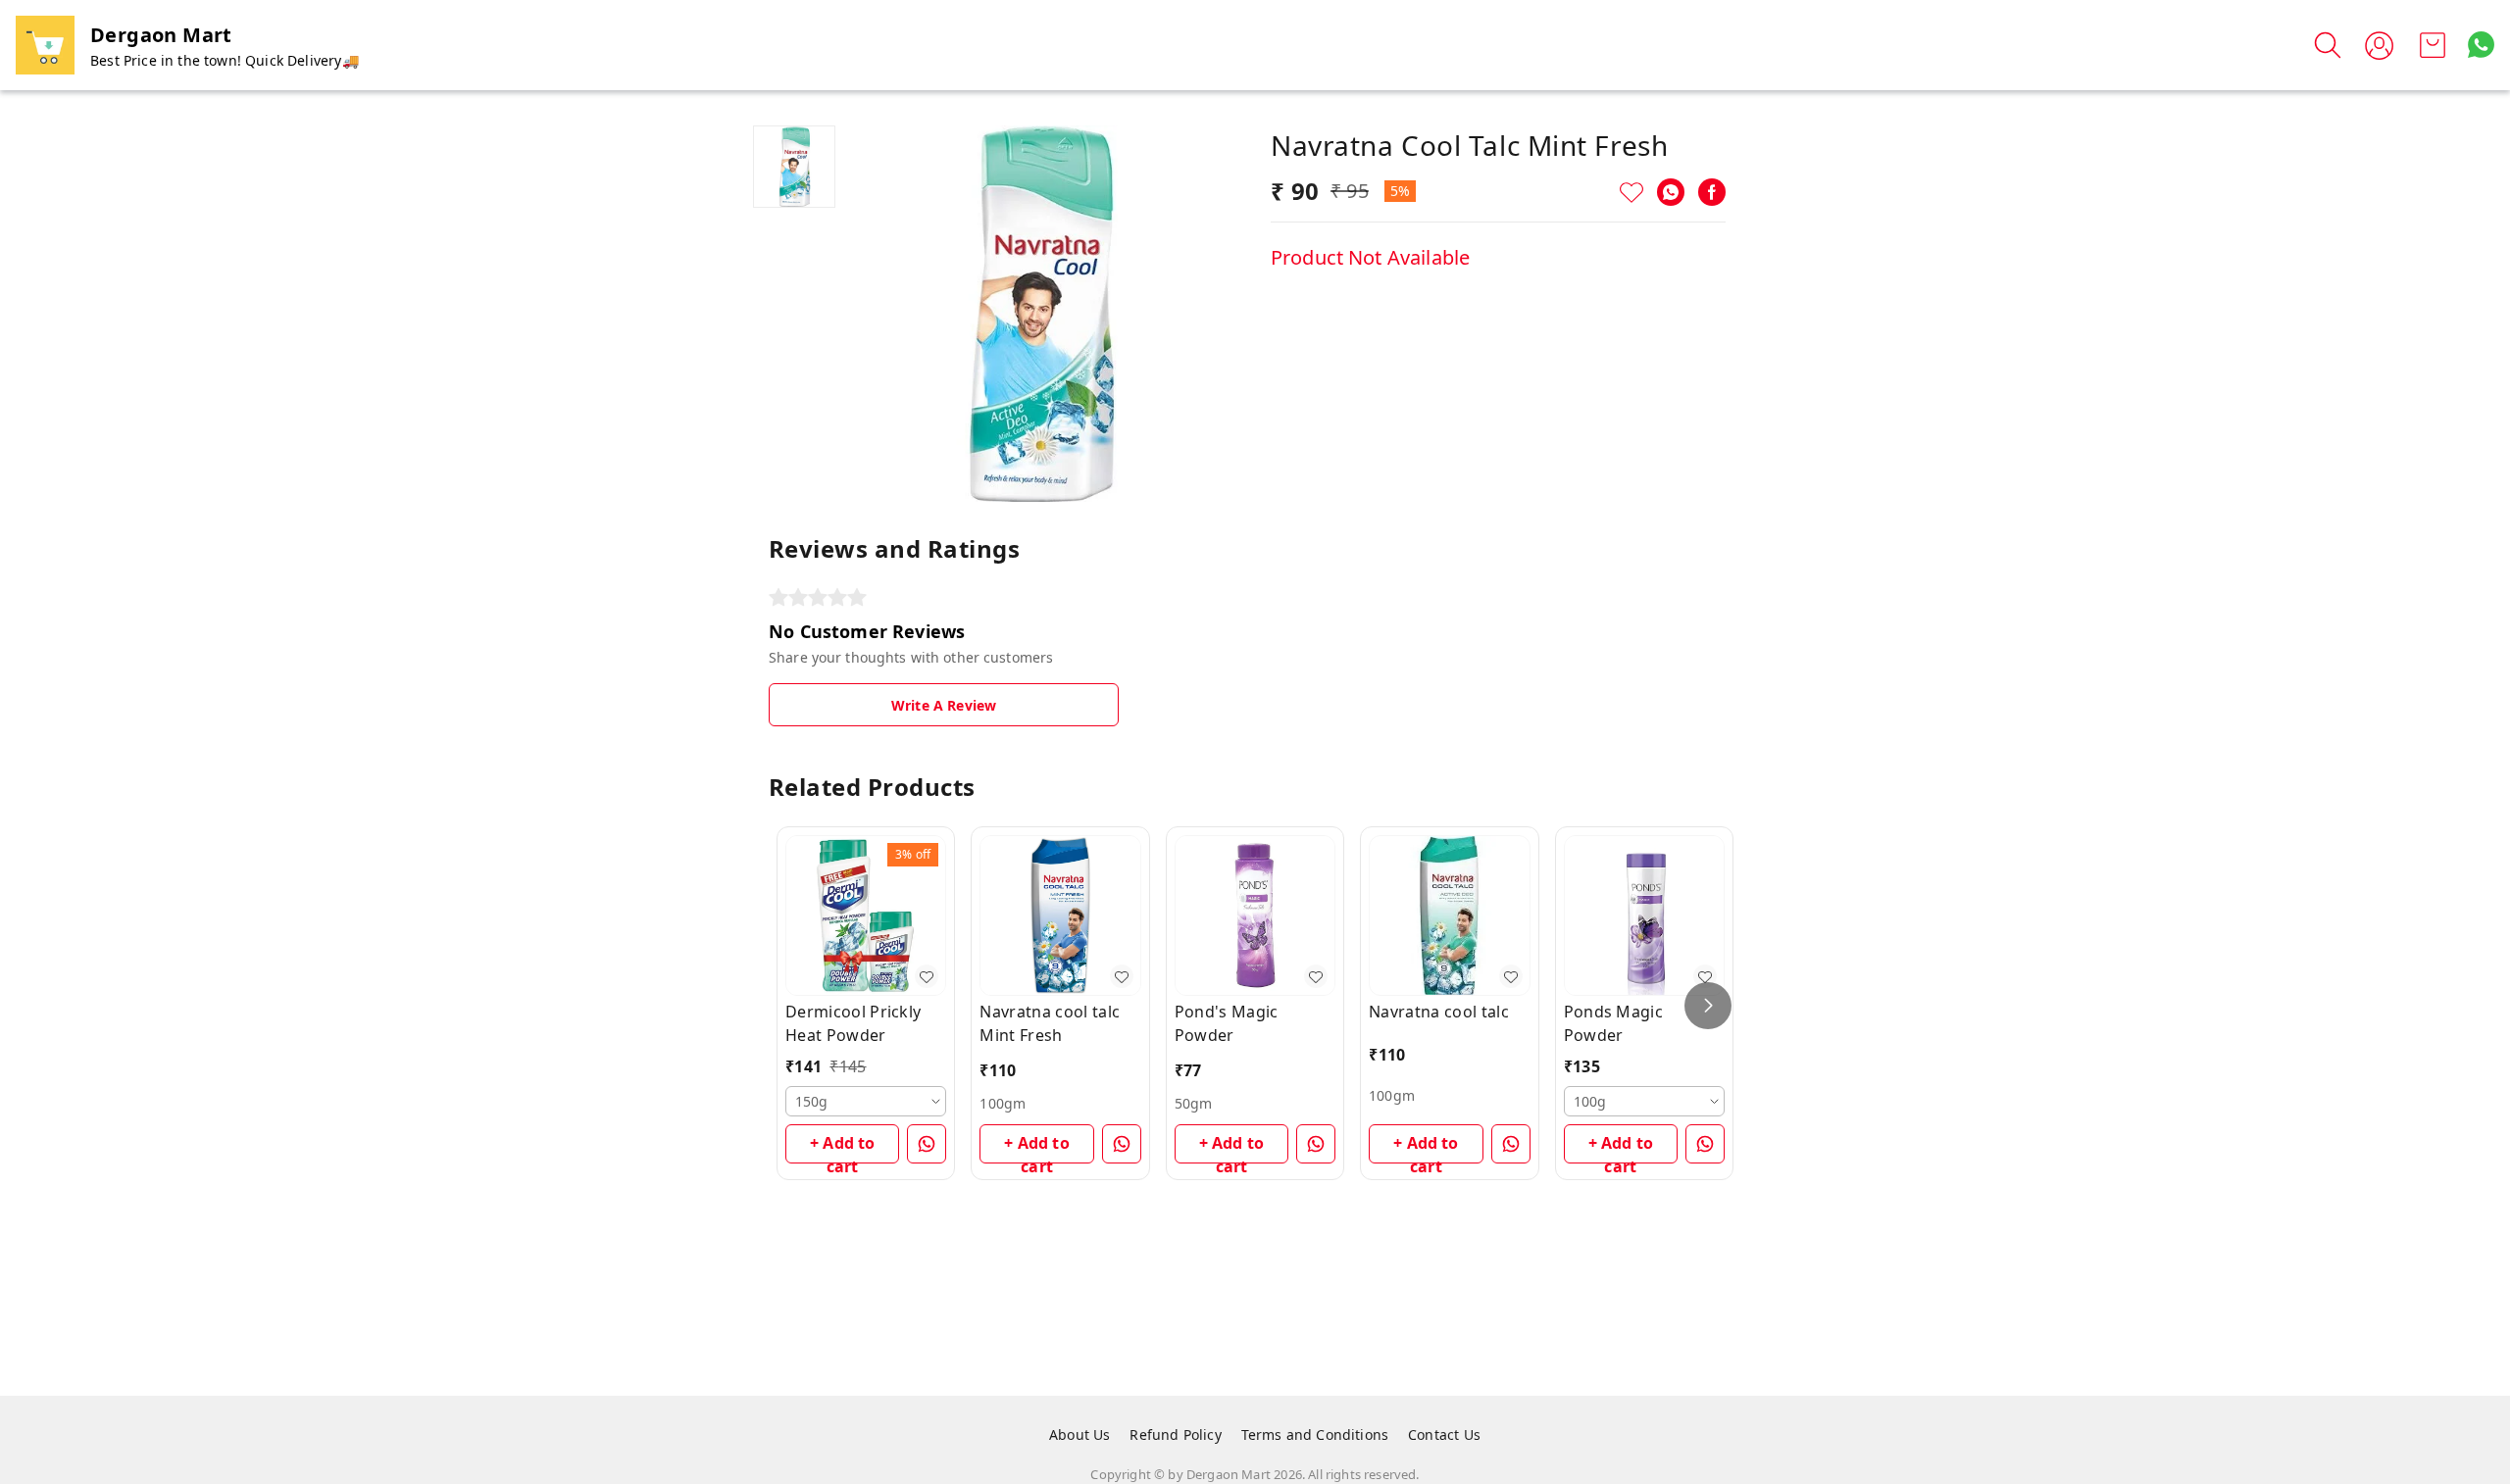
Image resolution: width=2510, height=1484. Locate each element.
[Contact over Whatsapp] (2481, 45)
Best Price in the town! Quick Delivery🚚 (225, 60)
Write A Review (944, 705)
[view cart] (2433, 45)
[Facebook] (1712, 192)
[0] (2433, 45)
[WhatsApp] (1671, 192)
